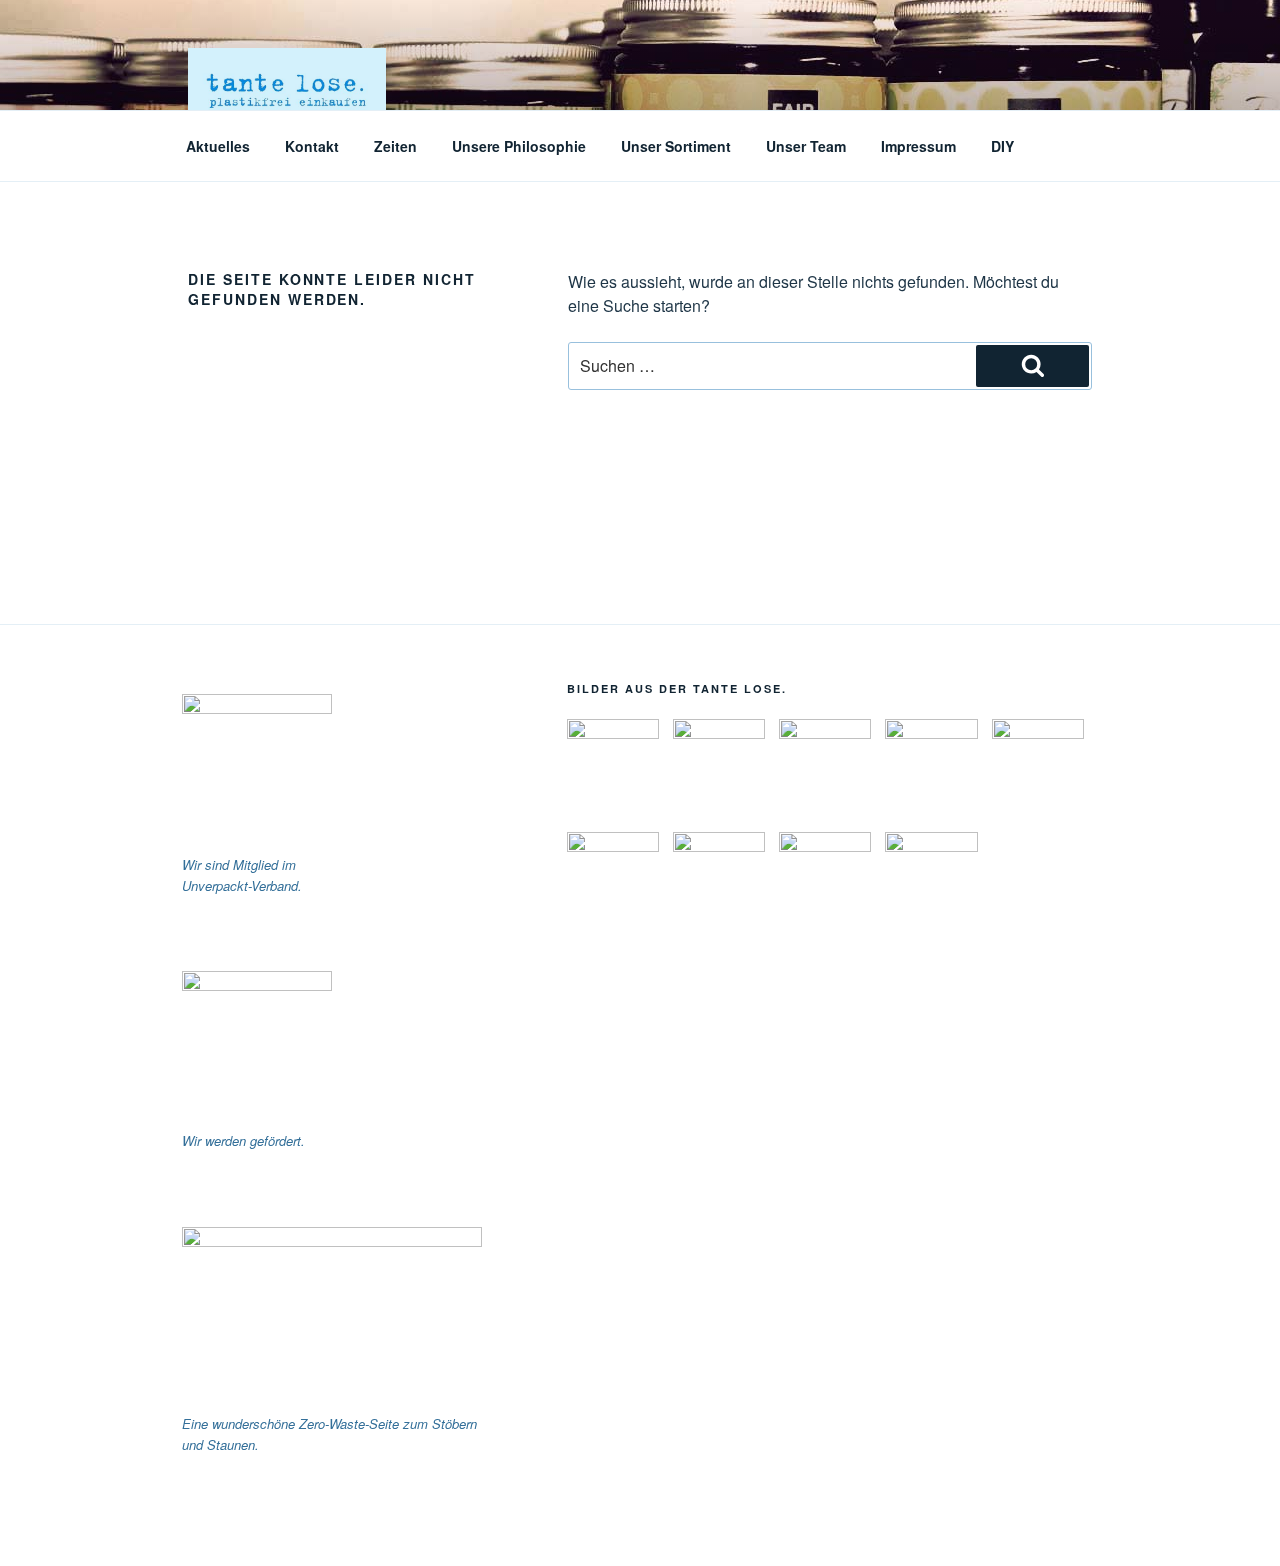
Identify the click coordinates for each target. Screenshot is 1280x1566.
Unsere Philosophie (519, 146)
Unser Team (806, 146)
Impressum (918, 146)
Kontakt (312, 146)
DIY (1002, 146)
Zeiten (395, 146)
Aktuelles (218, 146)
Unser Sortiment (676, 146)
